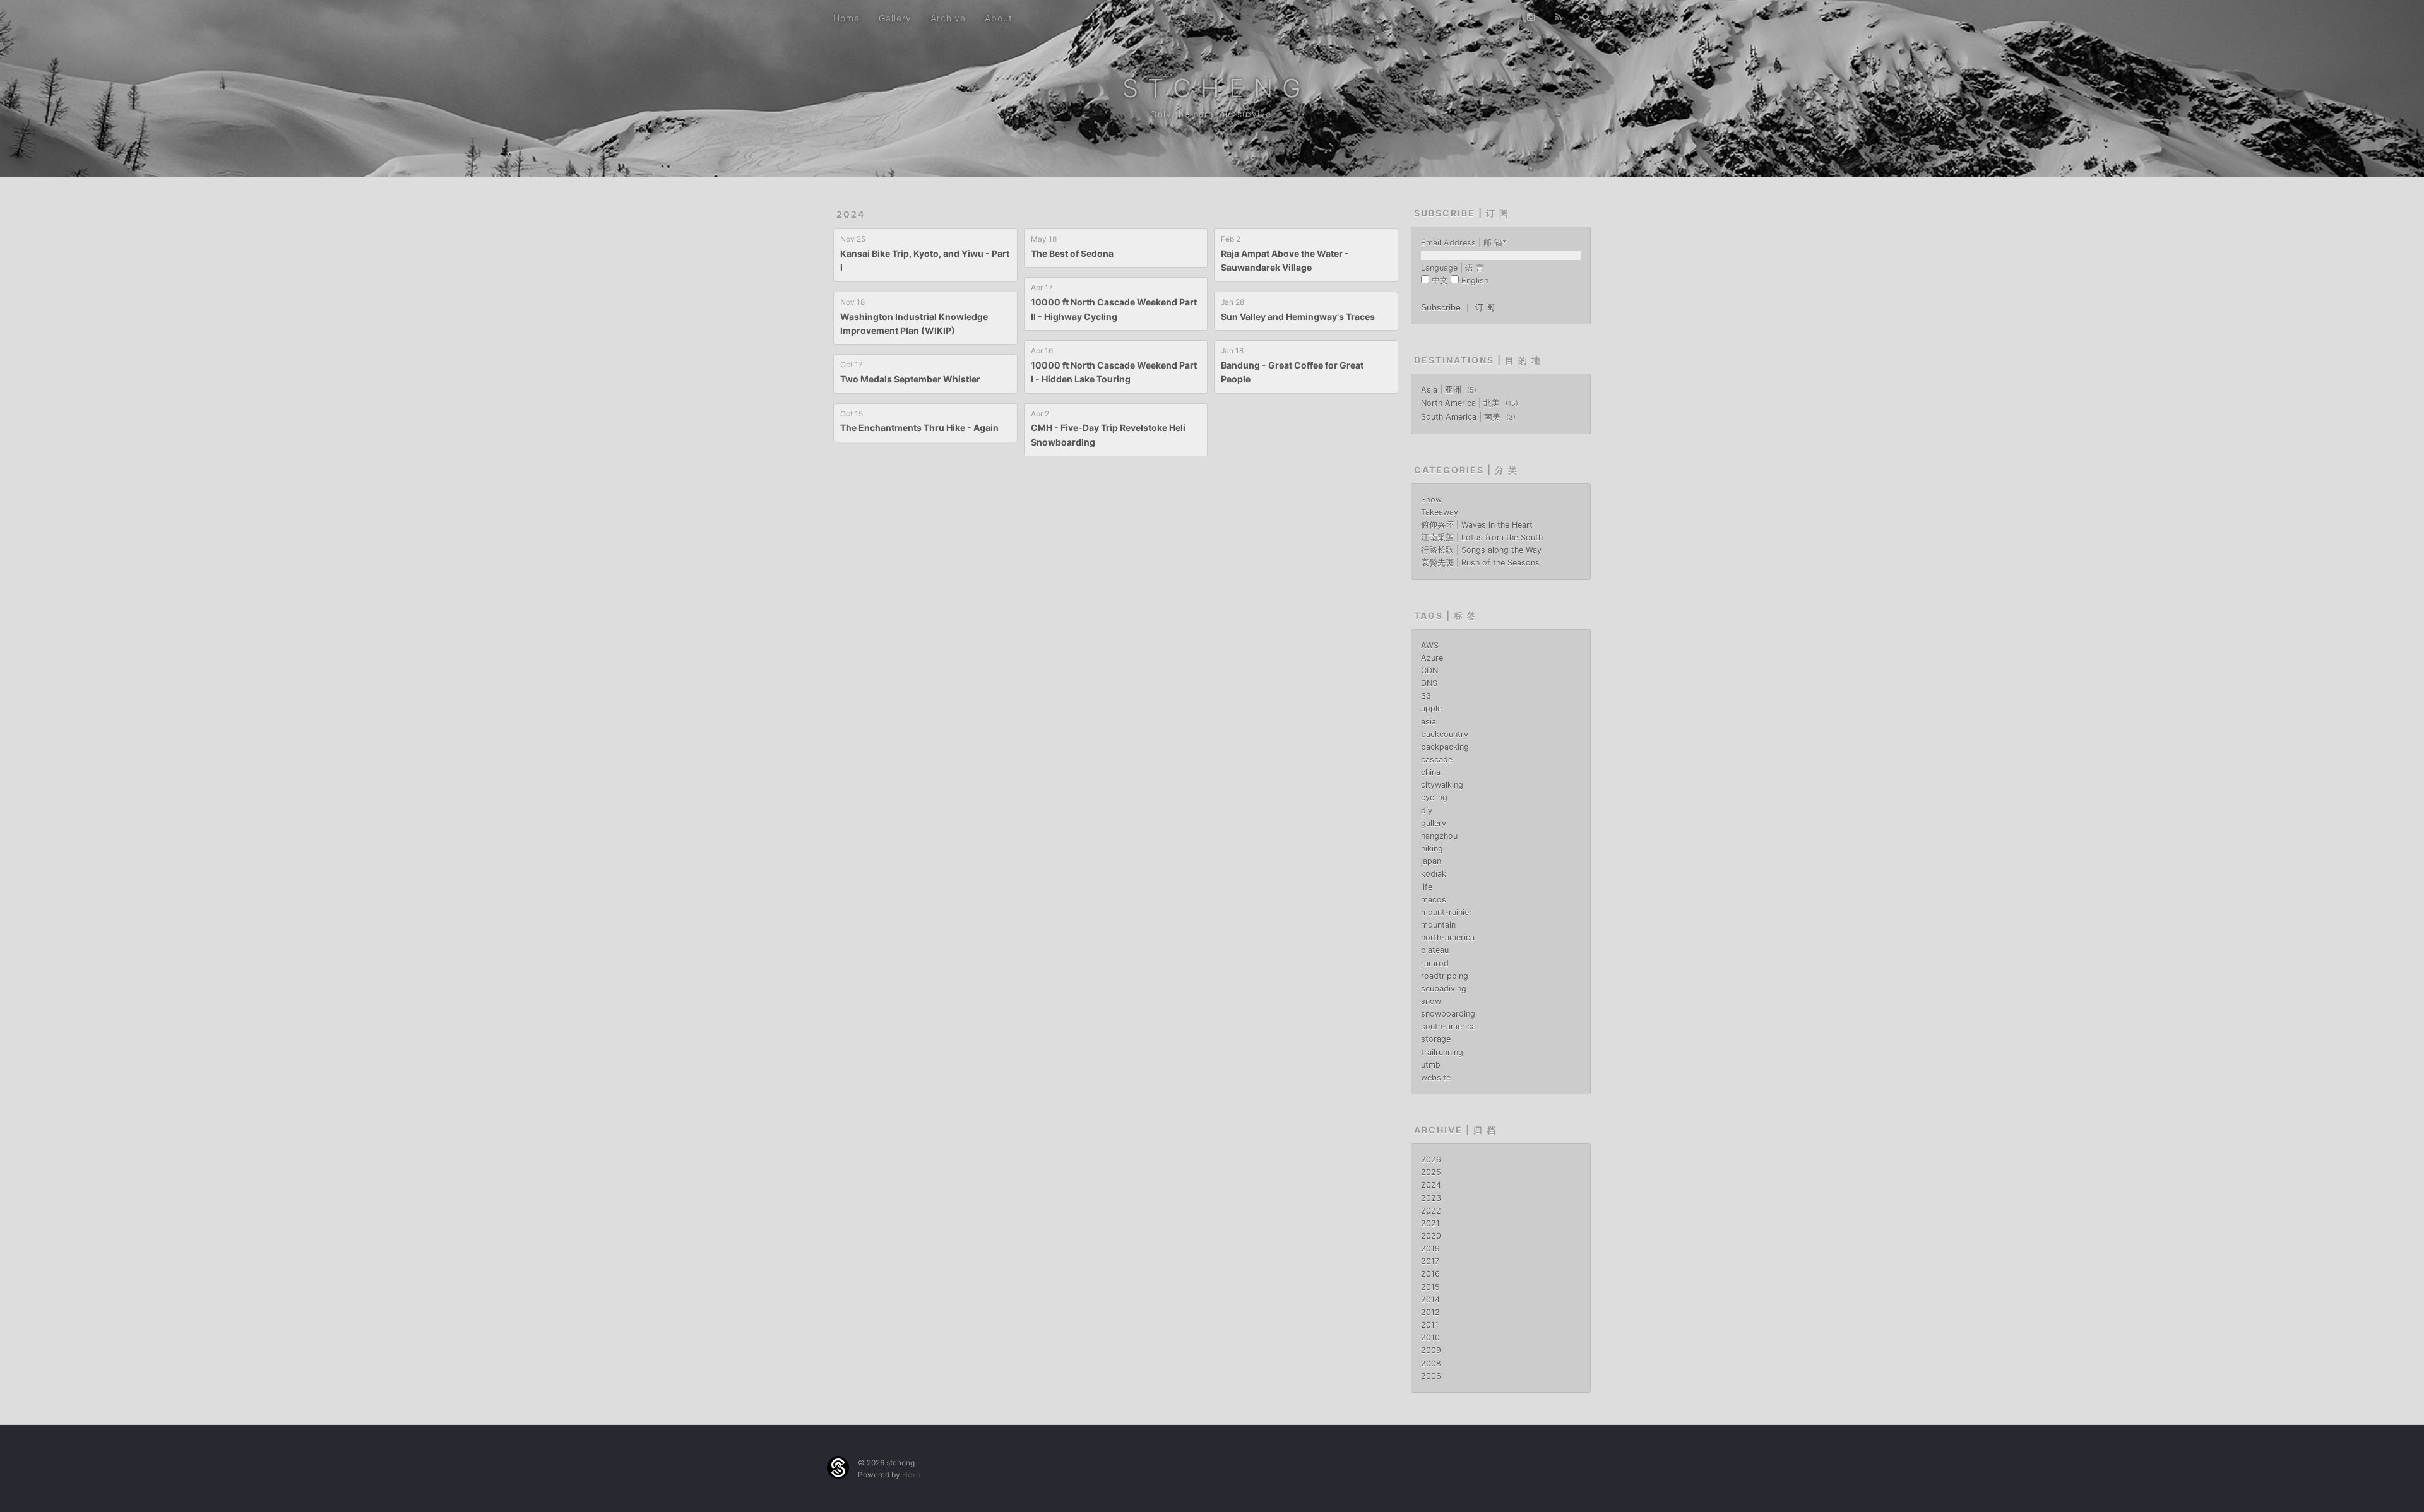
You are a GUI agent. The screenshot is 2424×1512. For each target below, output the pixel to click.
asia (1429, 722)
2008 (1431, 1363)
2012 (1430, 1312)
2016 (1430, 1274)
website (1436, 1078)
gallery (1434, 823)
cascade (1437, 759)
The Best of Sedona (1072, 253)
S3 (1426, 696)
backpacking (1445, 747)
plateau (1435, 950)
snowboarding (1448, 1014)
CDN (1429, 670)
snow (1431, 1001)
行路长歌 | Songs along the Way (1481, 550)
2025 (1431, 1172)
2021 (1430, 1223)
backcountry (1445, 734)
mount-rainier (1447, 912)
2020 (1431, 1236)
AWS (1430, 645)
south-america (1448, 1026)
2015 (1430, 1287)
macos (1434, 900)
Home (847, 18)
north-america (1448, 937)
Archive (948, 18)
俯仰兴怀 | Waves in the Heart (1477, 525)
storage (1436, 1039)
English (1475, 281)
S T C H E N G (1212, 88)
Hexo (911, 1474)
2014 (1430, 1300)
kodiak (1434, 874)
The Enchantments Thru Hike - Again (919, 428)
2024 (851, 214)
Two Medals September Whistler (910, 379)
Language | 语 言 (1453, 268)
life (1427, 887)
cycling (1434, 797)
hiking (1432, 848)
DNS (1429, 683)
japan (1431, 861)
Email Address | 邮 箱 (1464, 243)
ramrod (1435, 963)
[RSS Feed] (1559, 17)
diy (1427, 811)
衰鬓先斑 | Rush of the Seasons (1480, 563)
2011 (1430, 1325)
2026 (1431, 1160)
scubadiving (1444, 989)
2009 (1431, 1350)
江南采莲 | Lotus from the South (1482, 537)
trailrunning (1442, 1052)
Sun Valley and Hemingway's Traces (1298, 316)
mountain (1438, 925)
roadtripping (1445, 976)
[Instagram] (1531, 17)
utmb (1431, 1065)
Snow (1431, 499)
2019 (1430, 1249)
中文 (1440, 281)
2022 (1431, 1211)
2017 (1430, 1261)
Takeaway (1440, 512)
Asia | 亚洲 (1442, 390)
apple (1431, 708)
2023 (1431, 1198)
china (1431, 772)
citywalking (1442, 785)
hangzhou (1439, 836)
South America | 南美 (1462, 417)
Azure (1432, 658)
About (999, 18)
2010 (1430, 1338)
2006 (1431, 1376)
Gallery (895, 18)
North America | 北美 (1462, 403)
